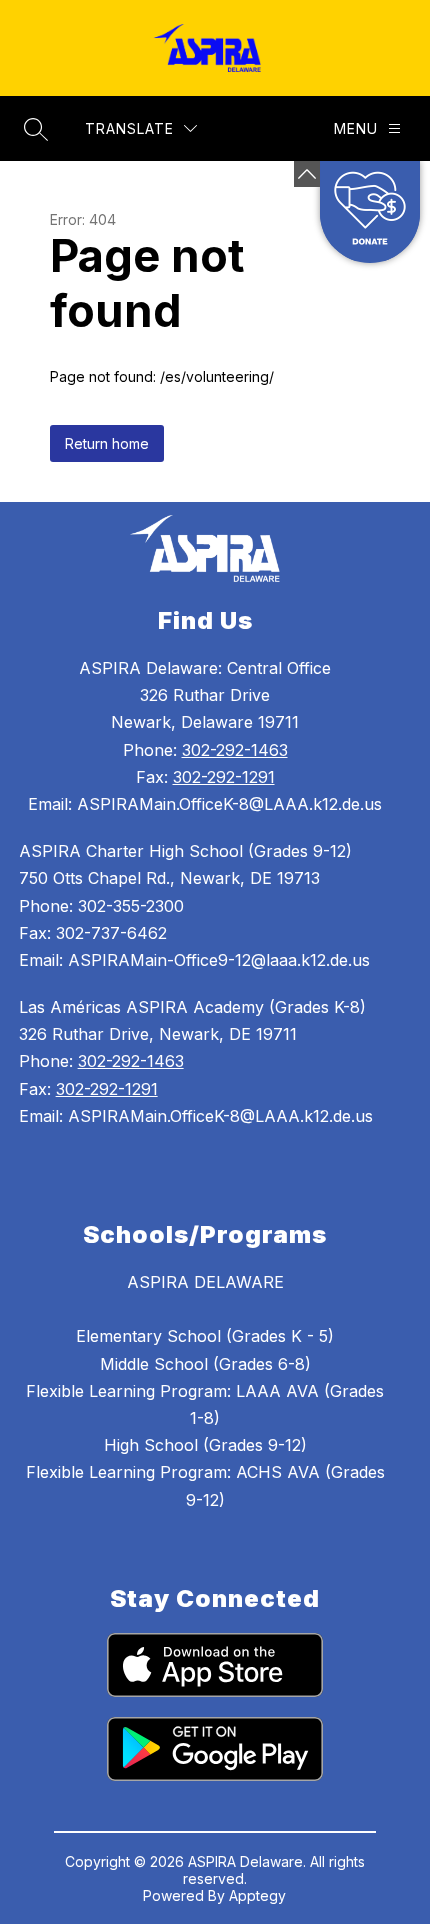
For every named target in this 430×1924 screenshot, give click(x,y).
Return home (107, 443)
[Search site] (36, 129)
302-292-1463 (235, 750)
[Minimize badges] (307, 174)
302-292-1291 (224, 777)
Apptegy (257, 1895)
